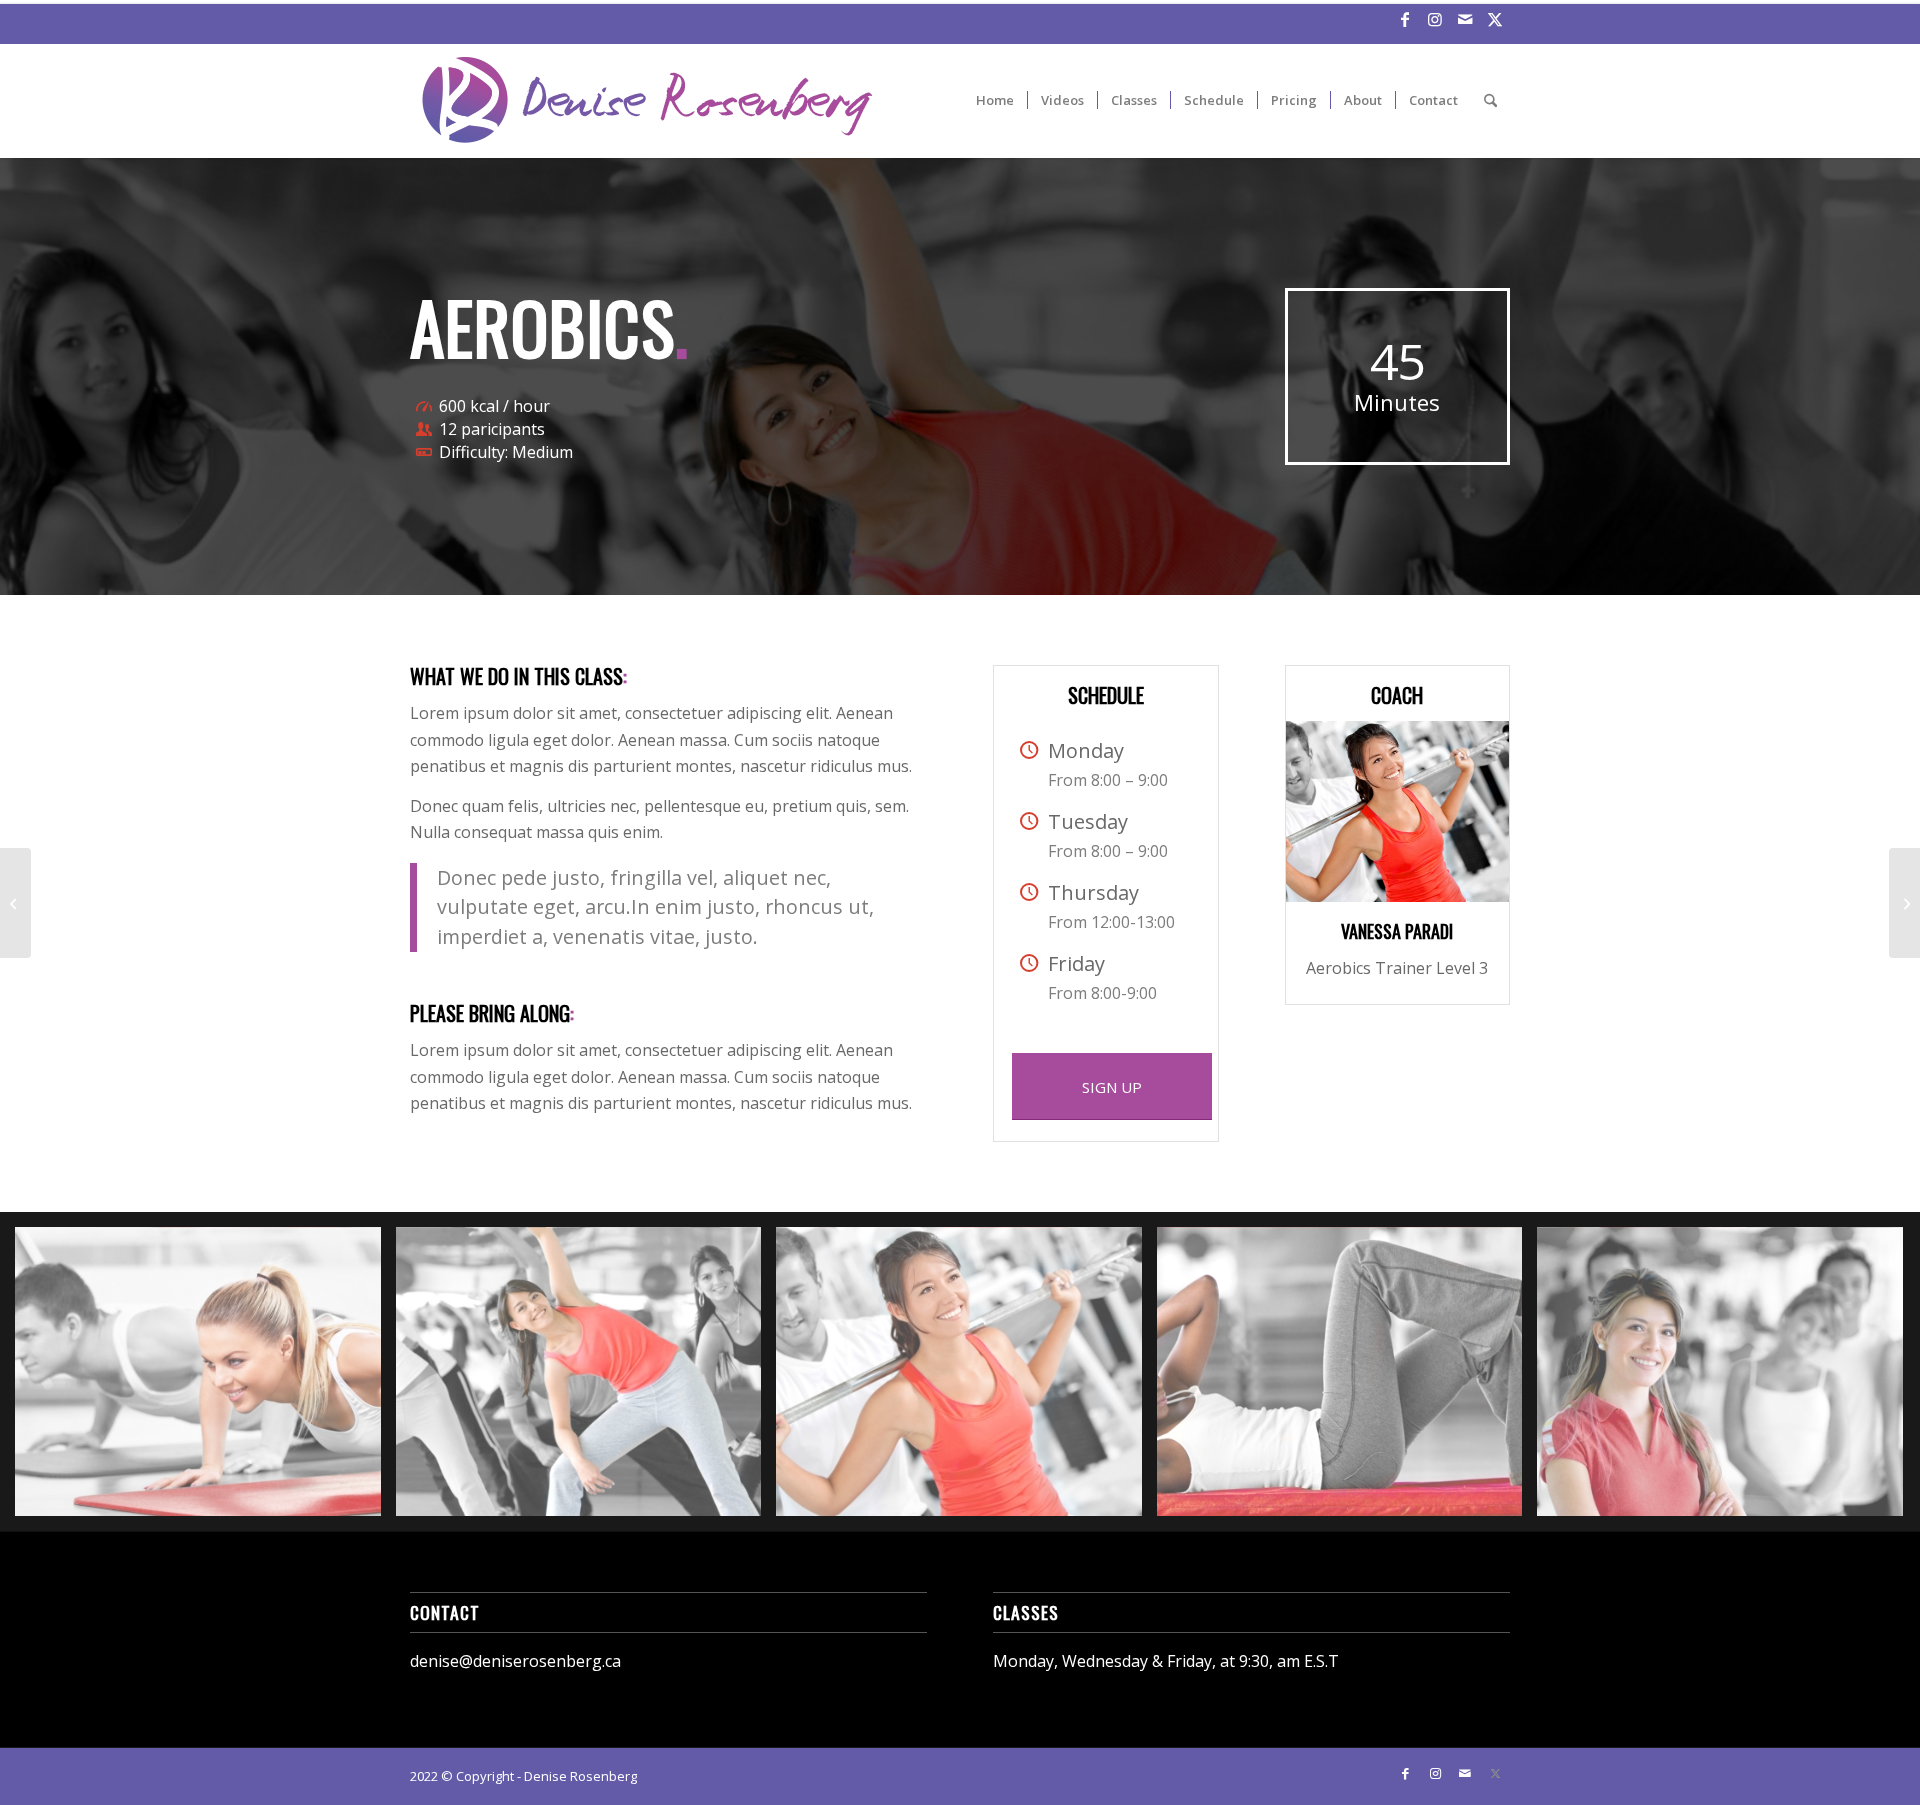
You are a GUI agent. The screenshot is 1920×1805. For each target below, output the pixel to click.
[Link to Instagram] (1434, 19)
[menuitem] (995, 100)
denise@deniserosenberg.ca (515, 1661)
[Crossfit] (1904, 903)
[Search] (1490, 100)
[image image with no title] (205, 1379)
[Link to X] (1495, 19)
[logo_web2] (647, 100)
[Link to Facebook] (1404, 19)
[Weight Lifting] (15, 903)
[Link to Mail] (1464, 19)
